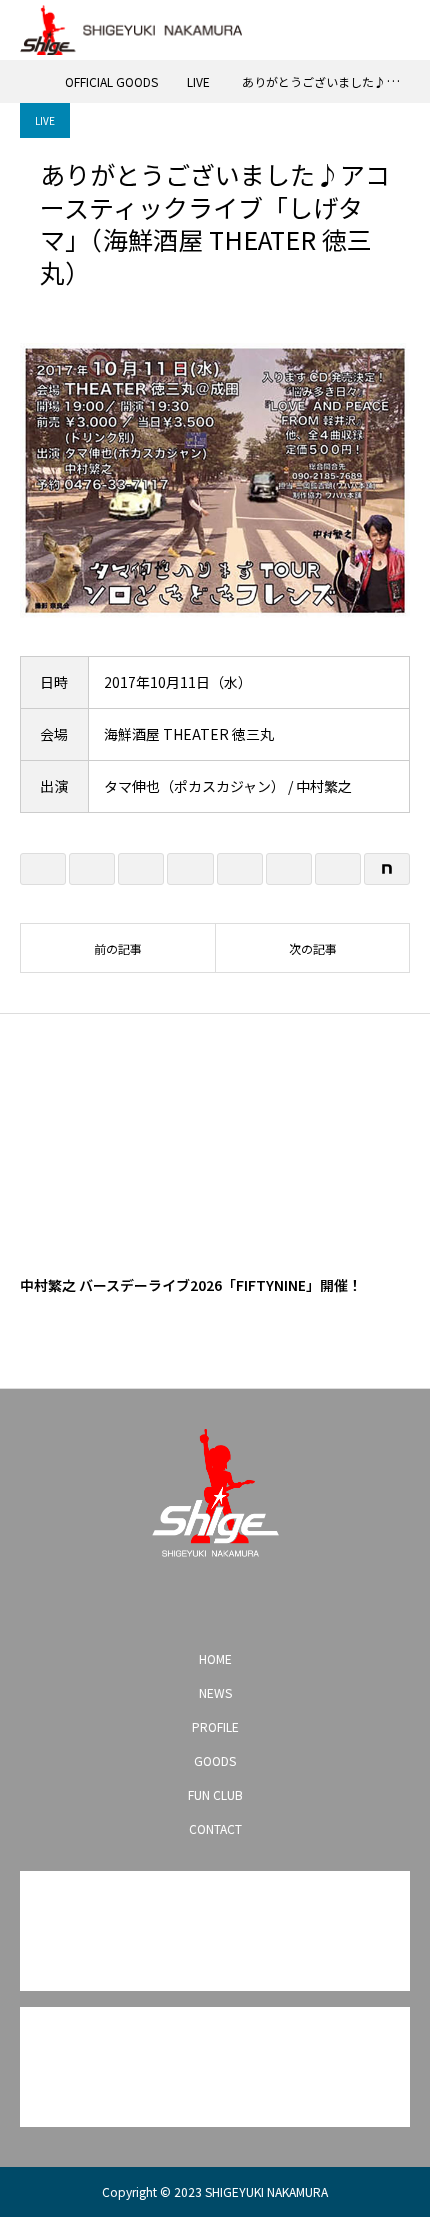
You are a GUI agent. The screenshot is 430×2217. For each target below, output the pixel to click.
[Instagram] (151, 1602)
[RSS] (279, 1602)
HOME (215, 1658)
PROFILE (215, 1726)
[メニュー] (400, 30)
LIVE (45, 120)
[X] (183, 1602)
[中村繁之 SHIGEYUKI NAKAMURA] (215, 1493)
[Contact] (247, 1602)
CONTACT (215, 1828)
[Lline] (190, 869)
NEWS (215, 1692)
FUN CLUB (215, 1794)
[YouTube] (215, 1602)
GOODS (215, 1760)
